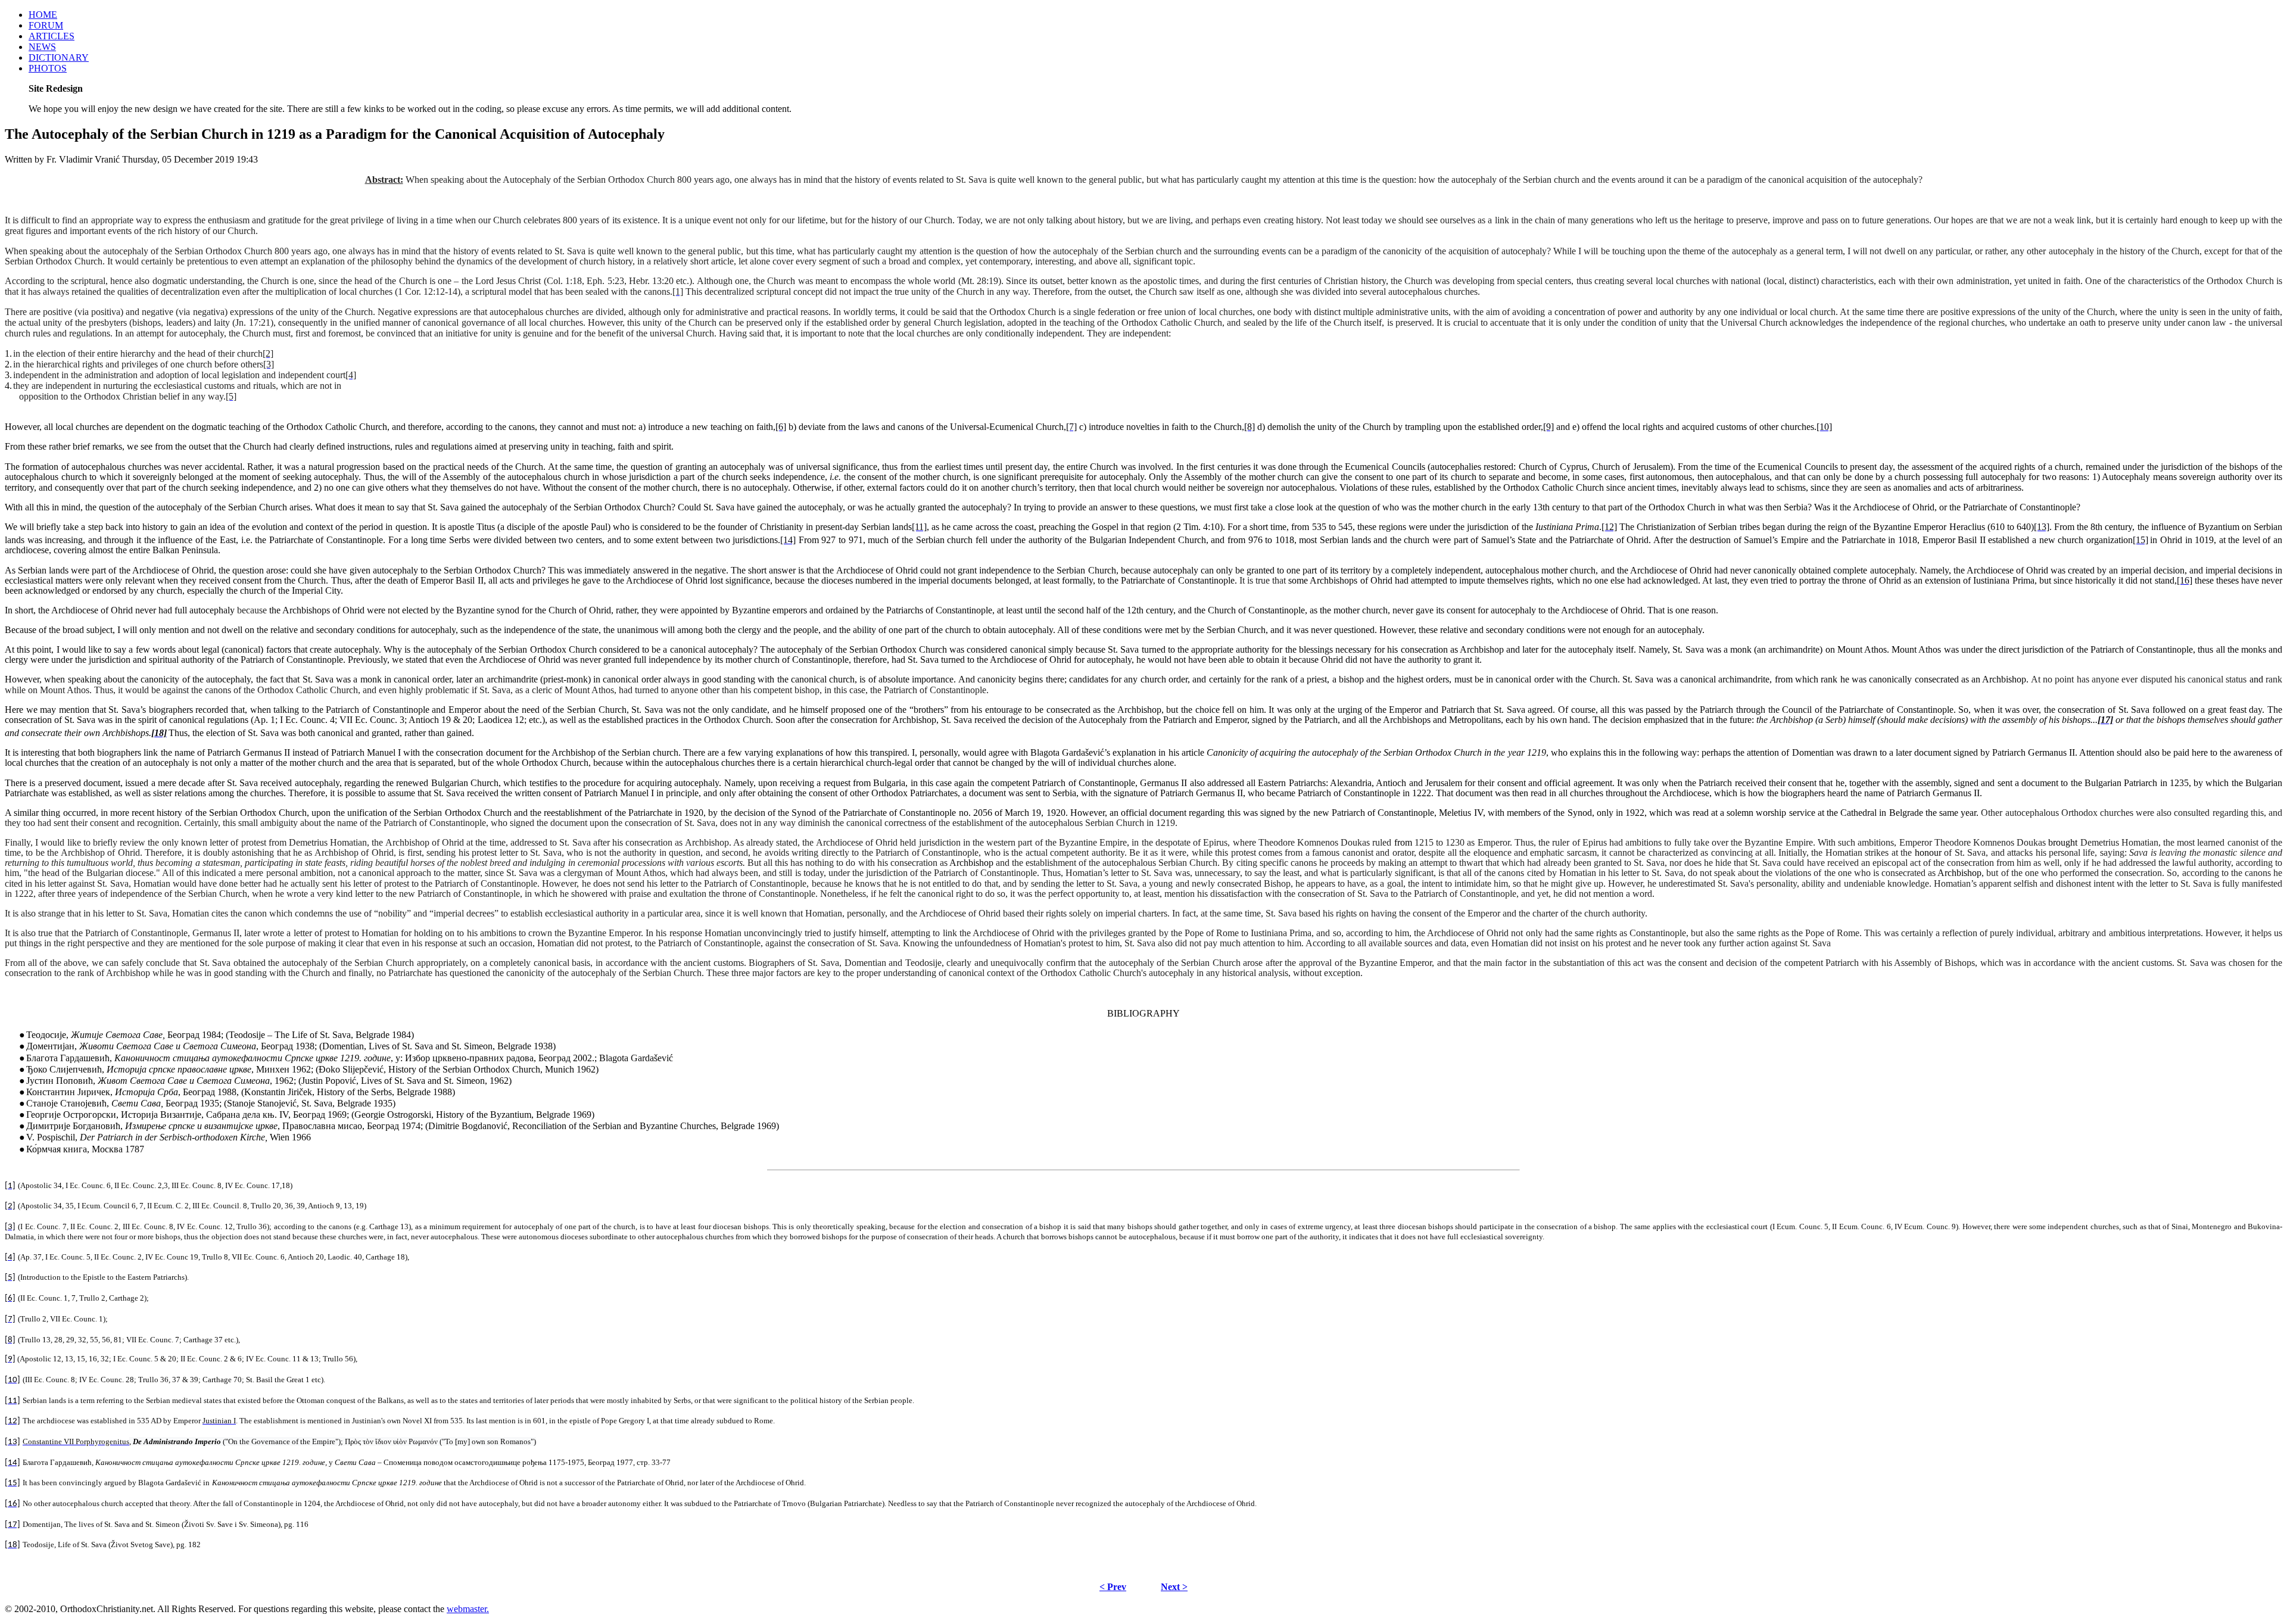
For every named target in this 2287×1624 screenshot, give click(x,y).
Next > (1174, 1587)
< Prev (1113, 1587)
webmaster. (468, 1609)
